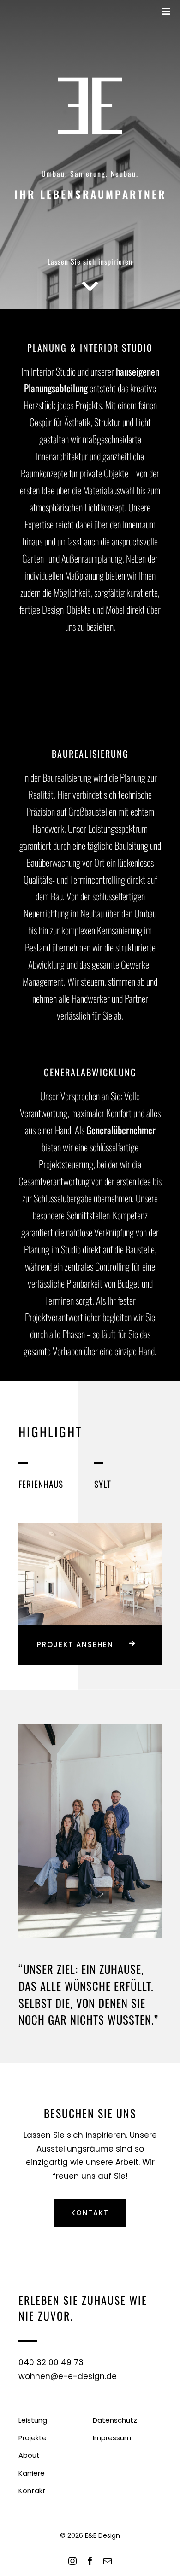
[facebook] (90, 2561)
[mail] (108, 2561)
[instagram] (72, 2561)
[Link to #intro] (90, 286)
